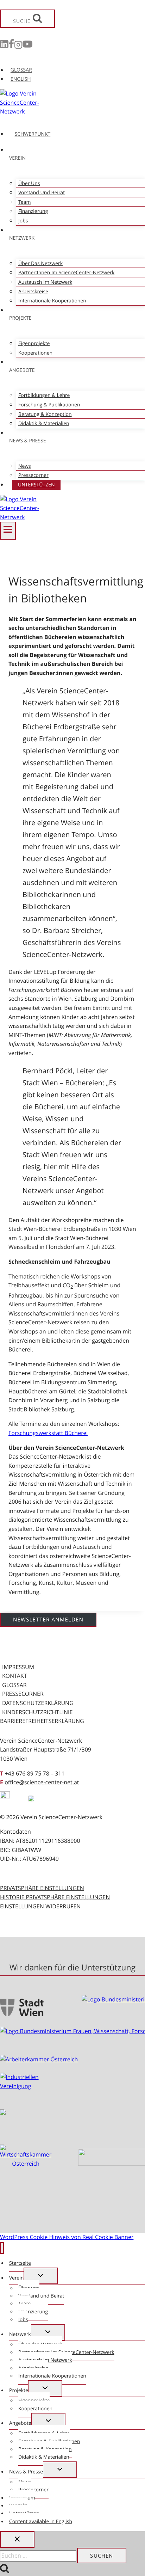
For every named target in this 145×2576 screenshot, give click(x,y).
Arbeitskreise (33, 292)
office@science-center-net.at (42, 1782)
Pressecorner (33, 475)
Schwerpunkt (33, 134)
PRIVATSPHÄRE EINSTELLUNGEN (42, 1888)
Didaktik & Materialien (44, 424)
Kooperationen (35, 353)
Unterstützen (36, 485)
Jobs (23, 221)
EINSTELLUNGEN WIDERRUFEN (40, 1906)
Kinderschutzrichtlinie (37, 1712)
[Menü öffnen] (8, 530)
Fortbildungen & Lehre (44, 395)
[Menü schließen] (2, 2248)
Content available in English (41, 2522)
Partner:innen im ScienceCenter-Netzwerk (66, 273)
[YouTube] (27, 46)
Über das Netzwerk (40, 263)
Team (24, 202)
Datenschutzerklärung (38, 1703)
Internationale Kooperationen (52, 301)
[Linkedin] (4, 46)
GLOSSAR (21, 70)
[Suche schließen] (17, 2540)
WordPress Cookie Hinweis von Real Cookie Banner (67, 2237)
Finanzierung (33, 211)
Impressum (18, 1667)
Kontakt (15, 1676)
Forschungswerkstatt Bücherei (48, 1433)
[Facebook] (11, 46)
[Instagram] (18, 46)
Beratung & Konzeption (45, 414)
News (25, 466)
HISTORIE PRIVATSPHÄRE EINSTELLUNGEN (55, 1897)
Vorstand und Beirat (42, 193)
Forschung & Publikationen (49, 405)
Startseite (20, 2263)
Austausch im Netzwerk (45, 282)
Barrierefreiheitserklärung (42, 1721)
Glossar (14, 1685)
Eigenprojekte (34, 344)
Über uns (29, 183)
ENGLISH (21, 79)
